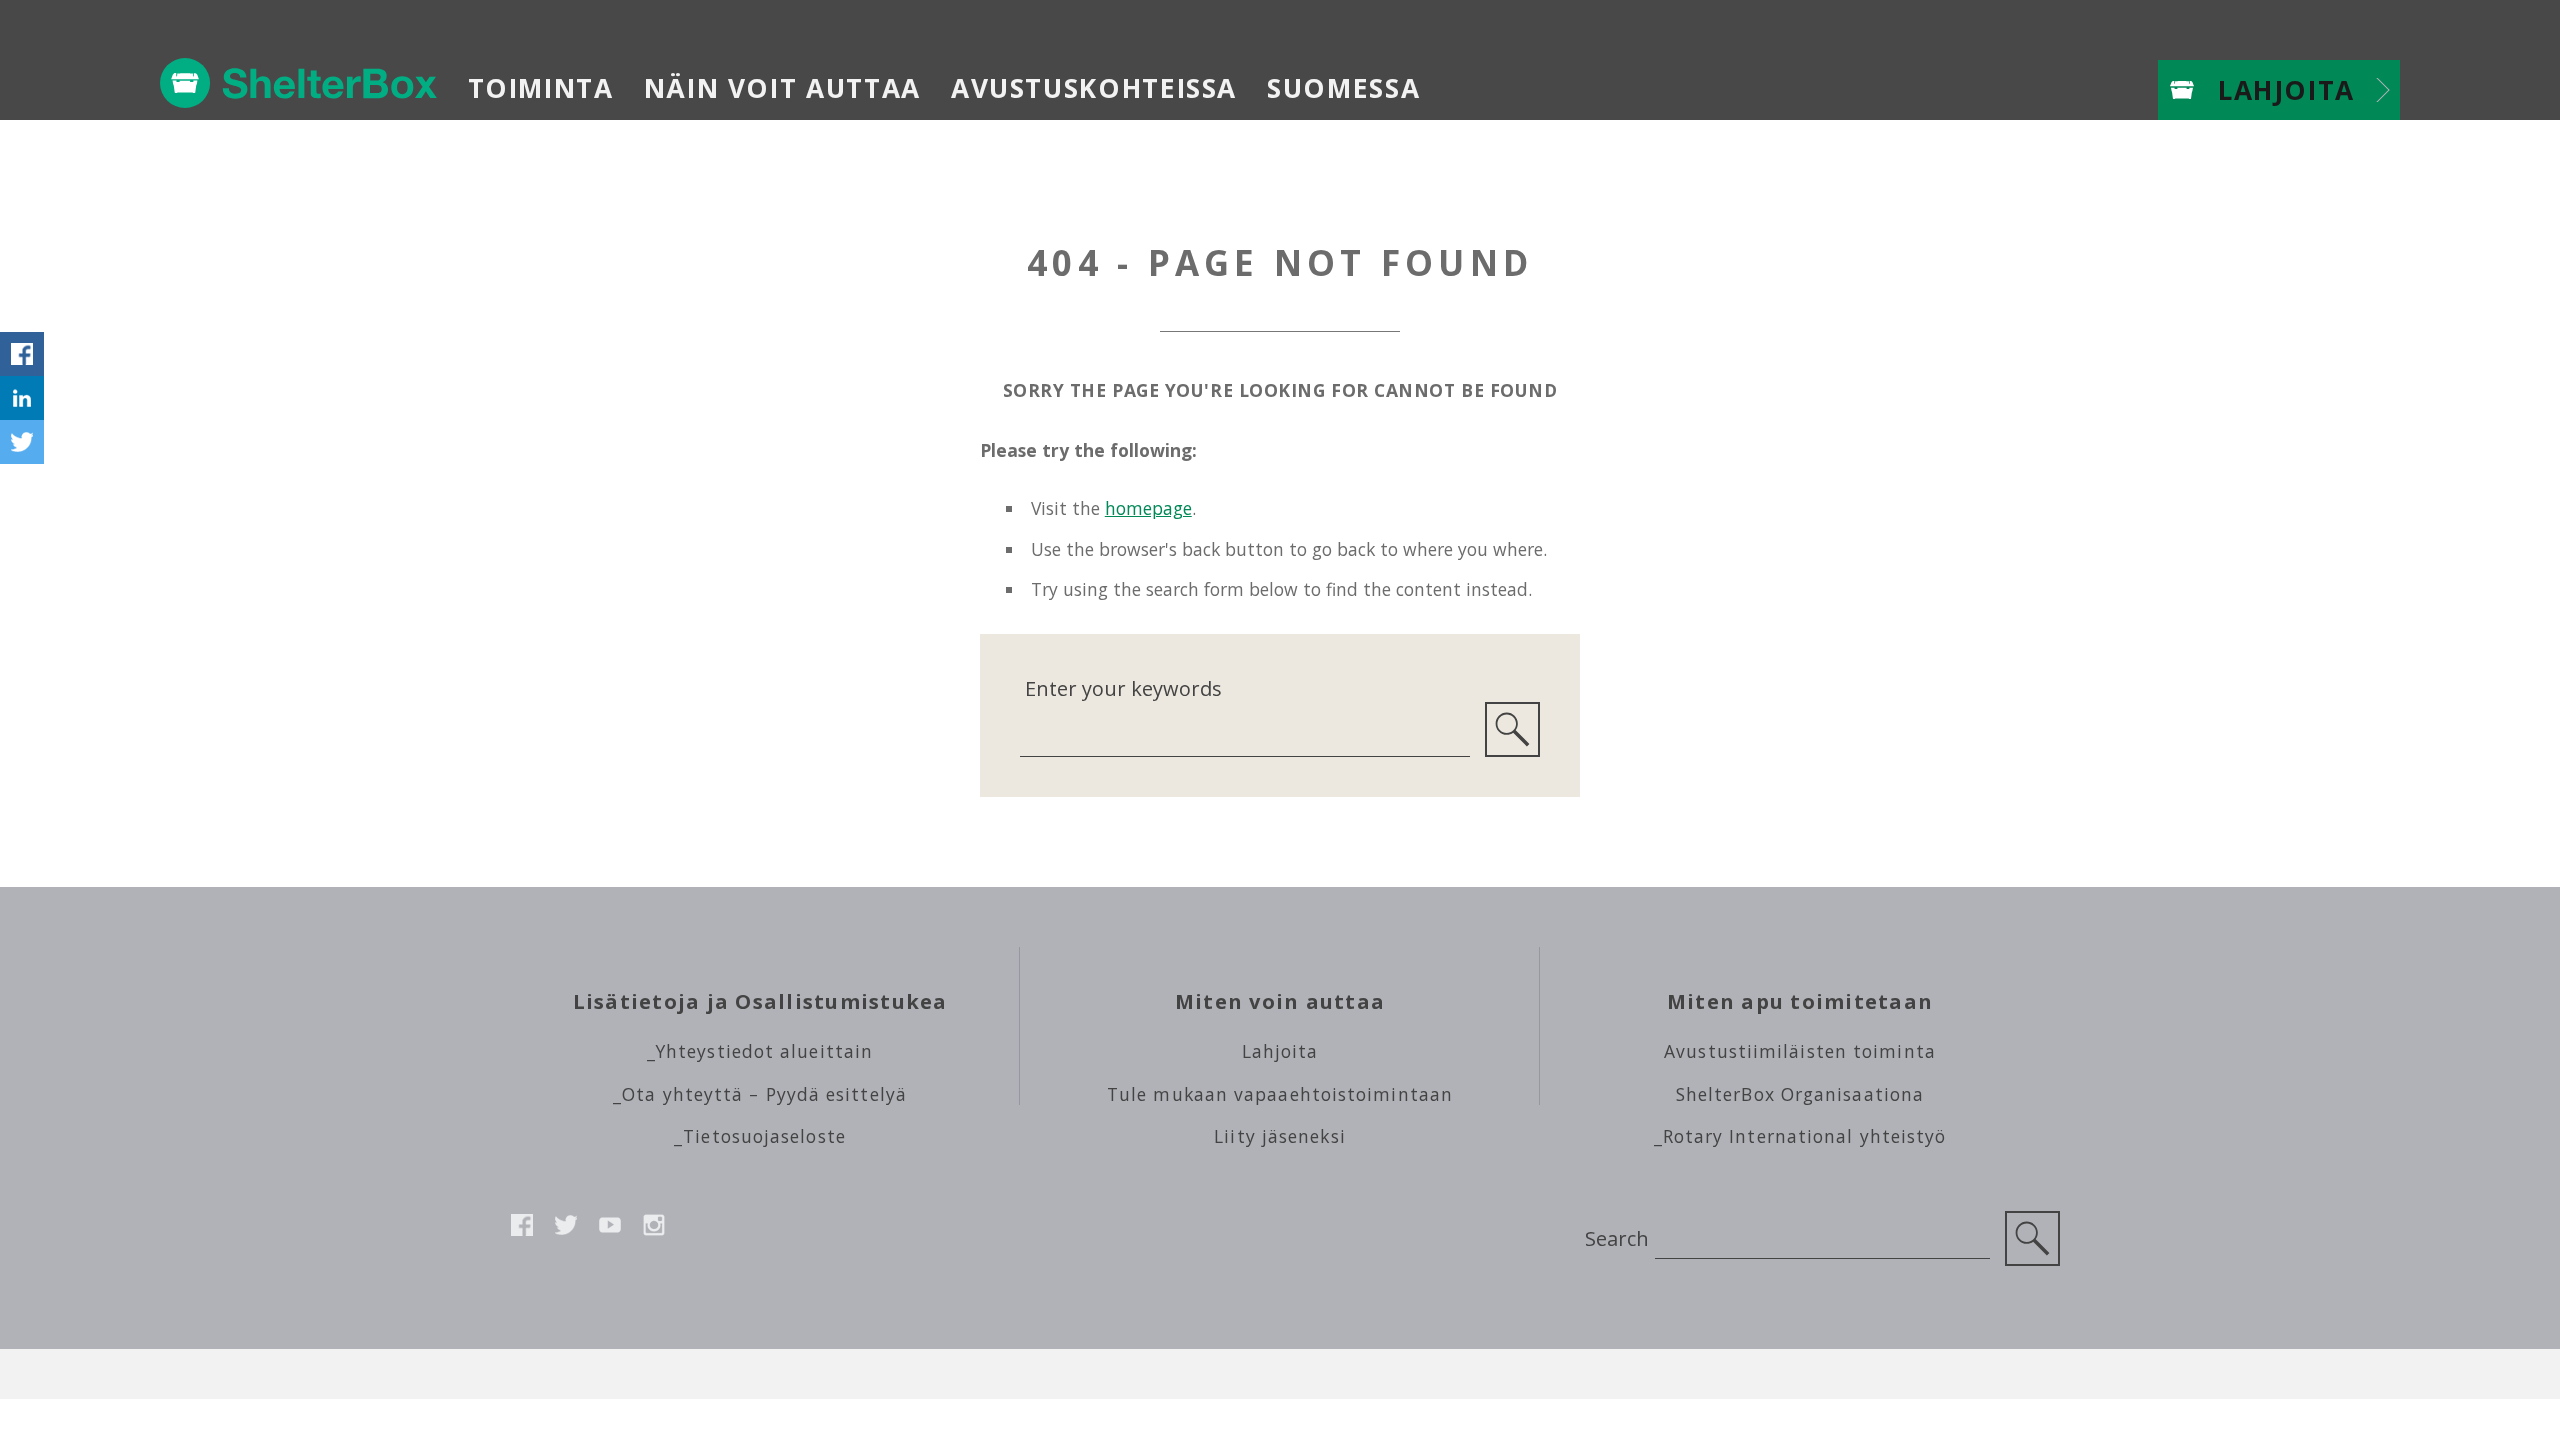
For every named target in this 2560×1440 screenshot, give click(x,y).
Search (1616, 1238)
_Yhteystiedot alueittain (760, 1051)
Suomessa (1343, 88)
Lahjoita (2286, 90)
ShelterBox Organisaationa (1800, 1094)
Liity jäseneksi (1279, 1136)
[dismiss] (22, 310)
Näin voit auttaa (782, 88)
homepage (1148, 508)
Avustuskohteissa (1094, 88)
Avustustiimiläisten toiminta (1800, 1051)
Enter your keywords (1123, 688)
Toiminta (541, 88)
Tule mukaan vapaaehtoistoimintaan (1280, 1094)
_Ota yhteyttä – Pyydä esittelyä (760, 1094)
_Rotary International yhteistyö (1800, 1136)
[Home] (299, 83)
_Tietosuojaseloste (760, 1136)
